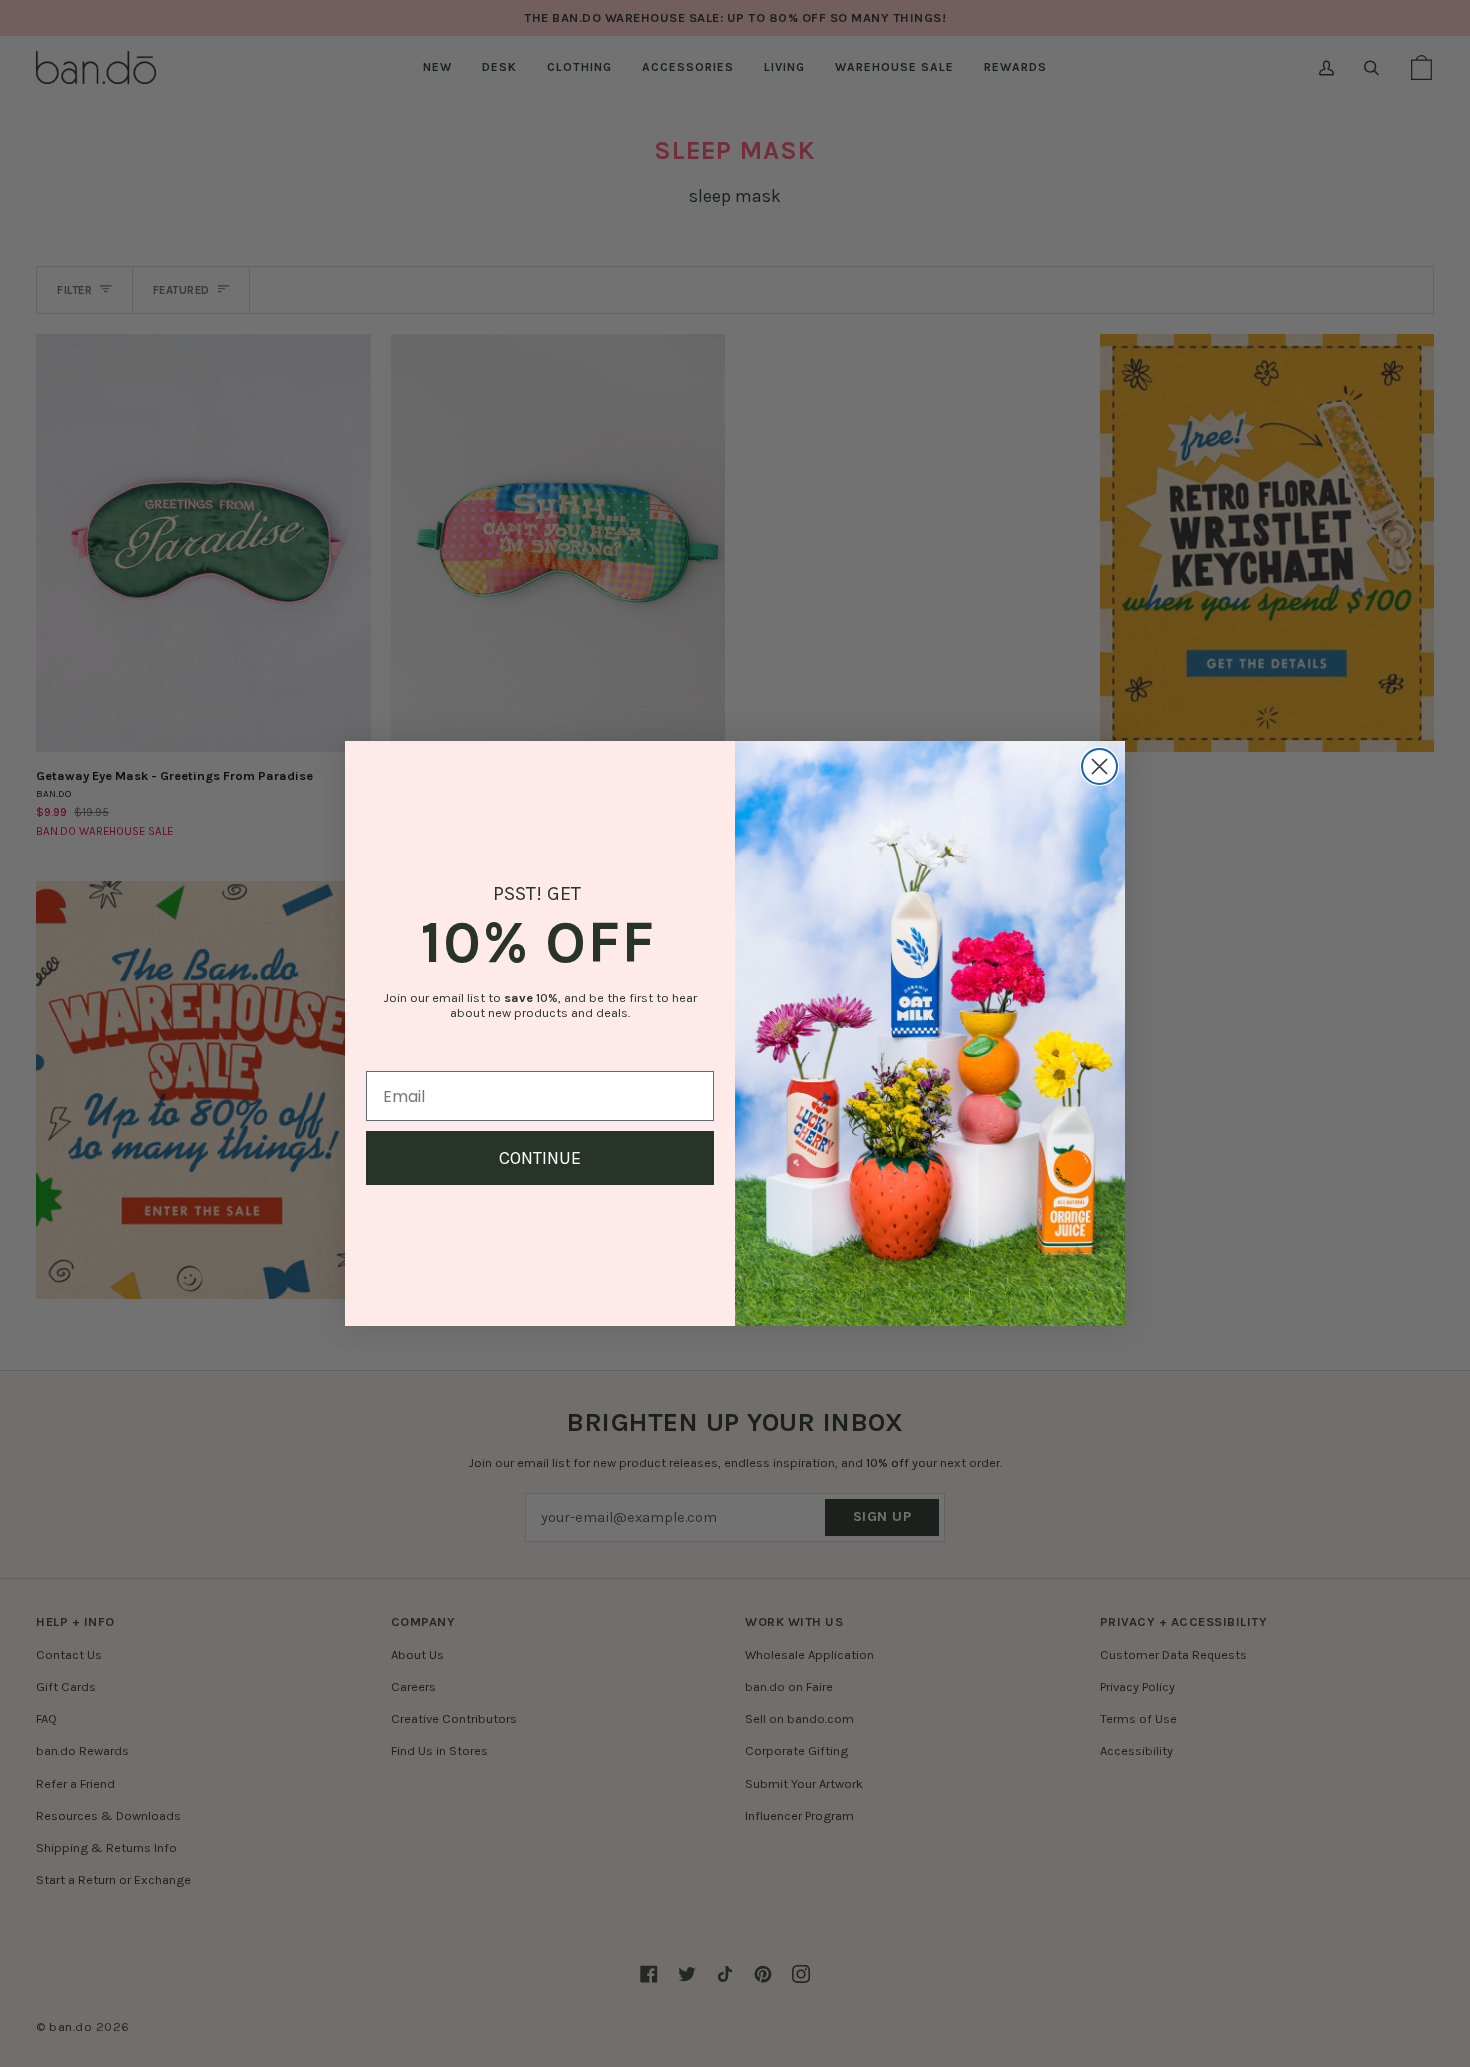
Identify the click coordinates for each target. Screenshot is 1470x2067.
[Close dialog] (1099, 766)
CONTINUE (540, 1158)
